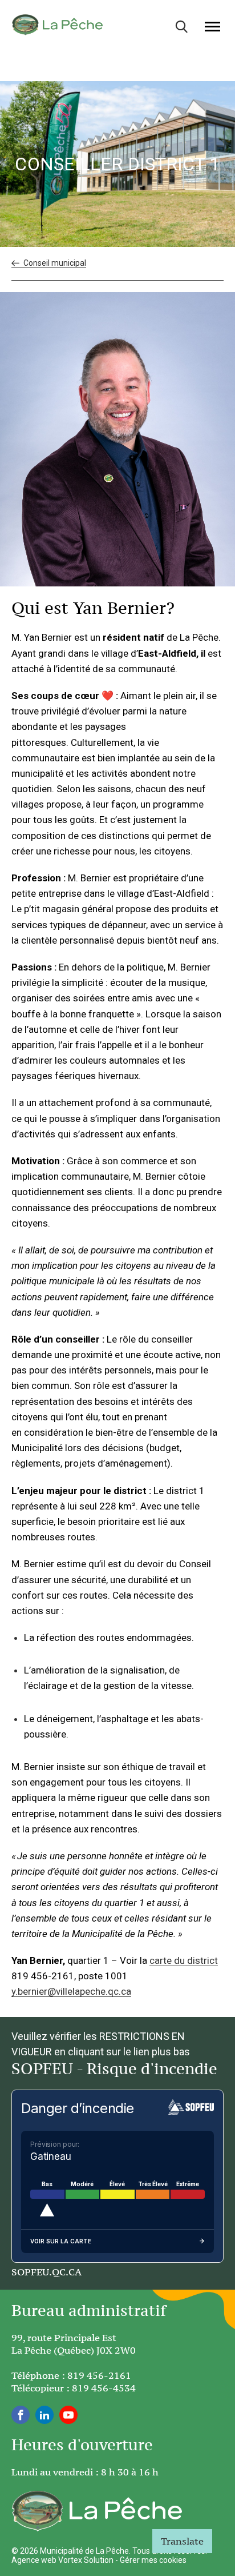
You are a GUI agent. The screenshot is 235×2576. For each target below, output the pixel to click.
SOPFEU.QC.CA (46, 2272)
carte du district (184, 1960)
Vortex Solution (86, 2560)
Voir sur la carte (61, 2241)
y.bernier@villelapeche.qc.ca (71, 1991)
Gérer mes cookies (153, 2560)
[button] (212, 26)
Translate (182, 2541)
